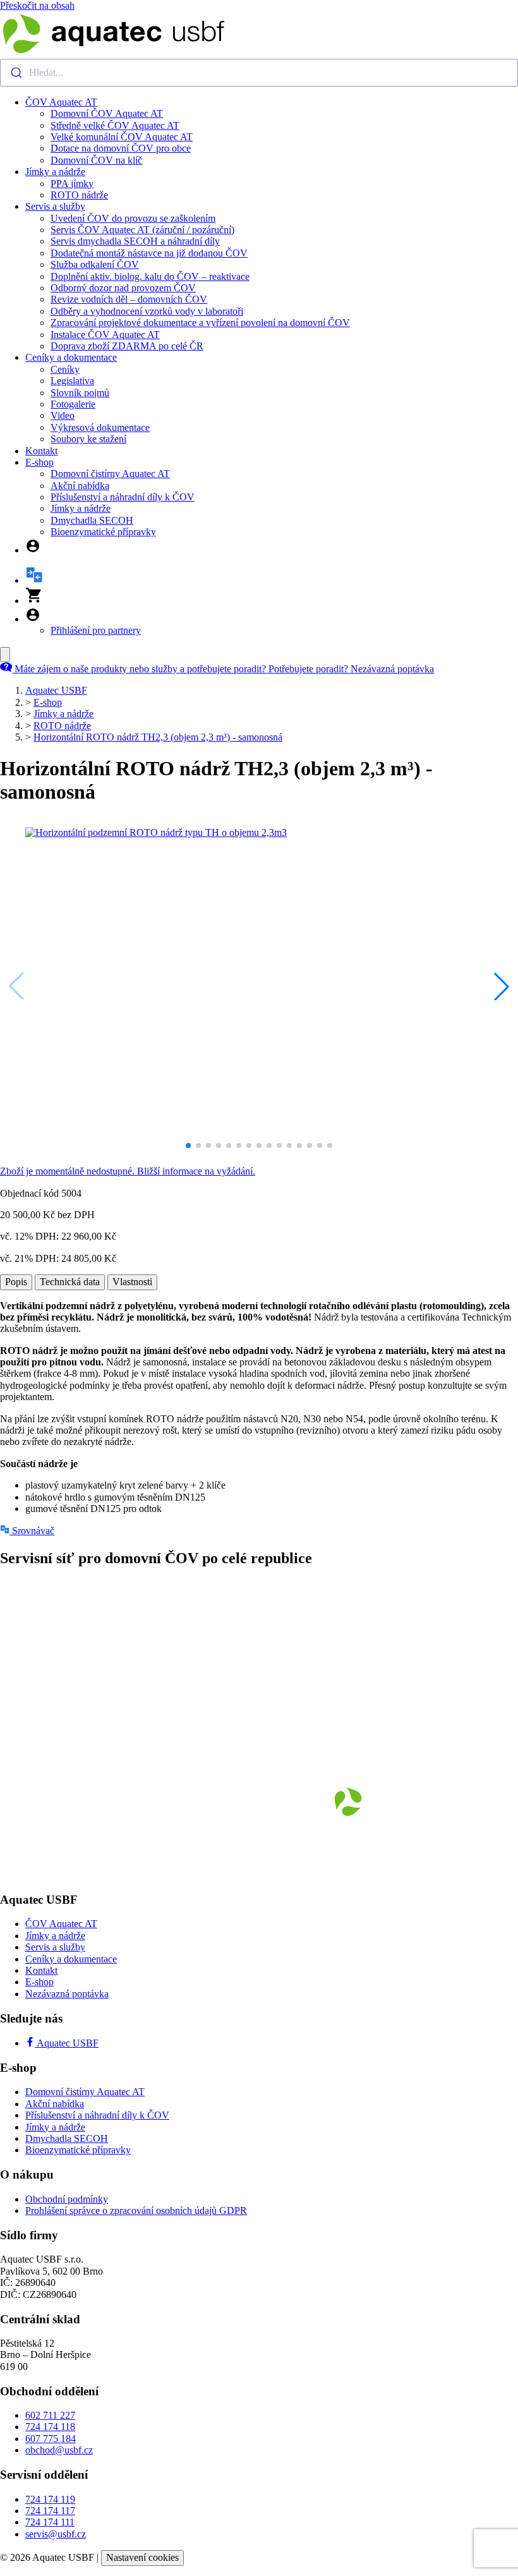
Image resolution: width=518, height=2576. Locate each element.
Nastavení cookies (142, 2557)
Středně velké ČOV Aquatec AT (115, 125)
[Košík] (34, 601)
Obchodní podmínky (67, 2199)
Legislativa (72, 381)
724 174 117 (50, 2511)
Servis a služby (55, 206)
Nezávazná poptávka (67, 1994)
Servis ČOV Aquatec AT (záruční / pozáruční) (142, 230)
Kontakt (41, 451)
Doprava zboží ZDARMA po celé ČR (127, 346)
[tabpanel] (259, 1408)
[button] (502, 986)
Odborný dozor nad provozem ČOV (123, 288)
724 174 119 (50, 2499)
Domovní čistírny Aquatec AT (110, 474)
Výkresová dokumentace (100, 427)
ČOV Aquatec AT (61, 102)
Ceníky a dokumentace (71, 357)
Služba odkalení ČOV (95, 264)
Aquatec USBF (56, 690)
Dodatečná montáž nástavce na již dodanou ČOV (149, 253)
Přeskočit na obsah (37, 5)
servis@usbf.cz (56, 2534)
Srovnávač (32, 1531)
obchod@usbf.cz (59, 2450)
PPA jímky (72, 184)
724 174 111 (50, 2522)
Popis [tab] (16, 1282)
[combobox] (259, 73)
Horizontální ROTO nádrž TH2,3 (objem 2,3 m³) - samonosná (158, 737)
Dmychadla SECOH (92, 520)
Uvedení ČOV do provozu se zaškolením (133, 218)
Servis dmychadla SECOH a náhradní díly (135, 241)
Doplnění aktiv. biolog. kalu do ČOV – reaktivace (150, 276)
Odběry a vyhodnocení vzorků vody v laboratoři (147, 311)
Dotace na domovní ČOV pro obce (121, 148)
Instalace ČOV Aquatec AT (105, 335)
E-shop (39, 462)
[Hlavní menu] (5, 655)
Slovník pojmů (80, 393)
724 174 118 (50, 2427)
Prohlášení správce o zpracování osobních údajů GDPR (136, 2210)
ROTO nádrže (79, 195)
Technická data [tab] (70, 1282)
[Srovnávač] (34, 580)
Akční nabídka (80, 486)
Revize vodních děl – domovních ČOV (129, 299)
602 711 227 (50, 2415)
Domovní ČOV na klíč (96, 160)
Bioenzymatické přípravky (103, 532)
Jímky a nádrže (55, 172)
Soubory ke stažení (88, 439)
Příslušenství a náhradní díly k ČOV (123, 497)
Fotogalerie (73, 404)
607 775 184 (51, 2439)
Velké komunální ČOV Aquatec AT (122, 137)
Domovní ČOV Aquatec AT (107, 113)
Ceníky (65, 369)
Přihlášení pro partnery (96, 630)
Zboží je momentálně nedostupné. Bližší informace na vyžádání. (128, 1171)
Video (63, 415)
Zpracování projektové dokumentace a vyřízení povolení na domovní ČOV (200, 323)
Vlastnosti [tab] (132, 1282)
